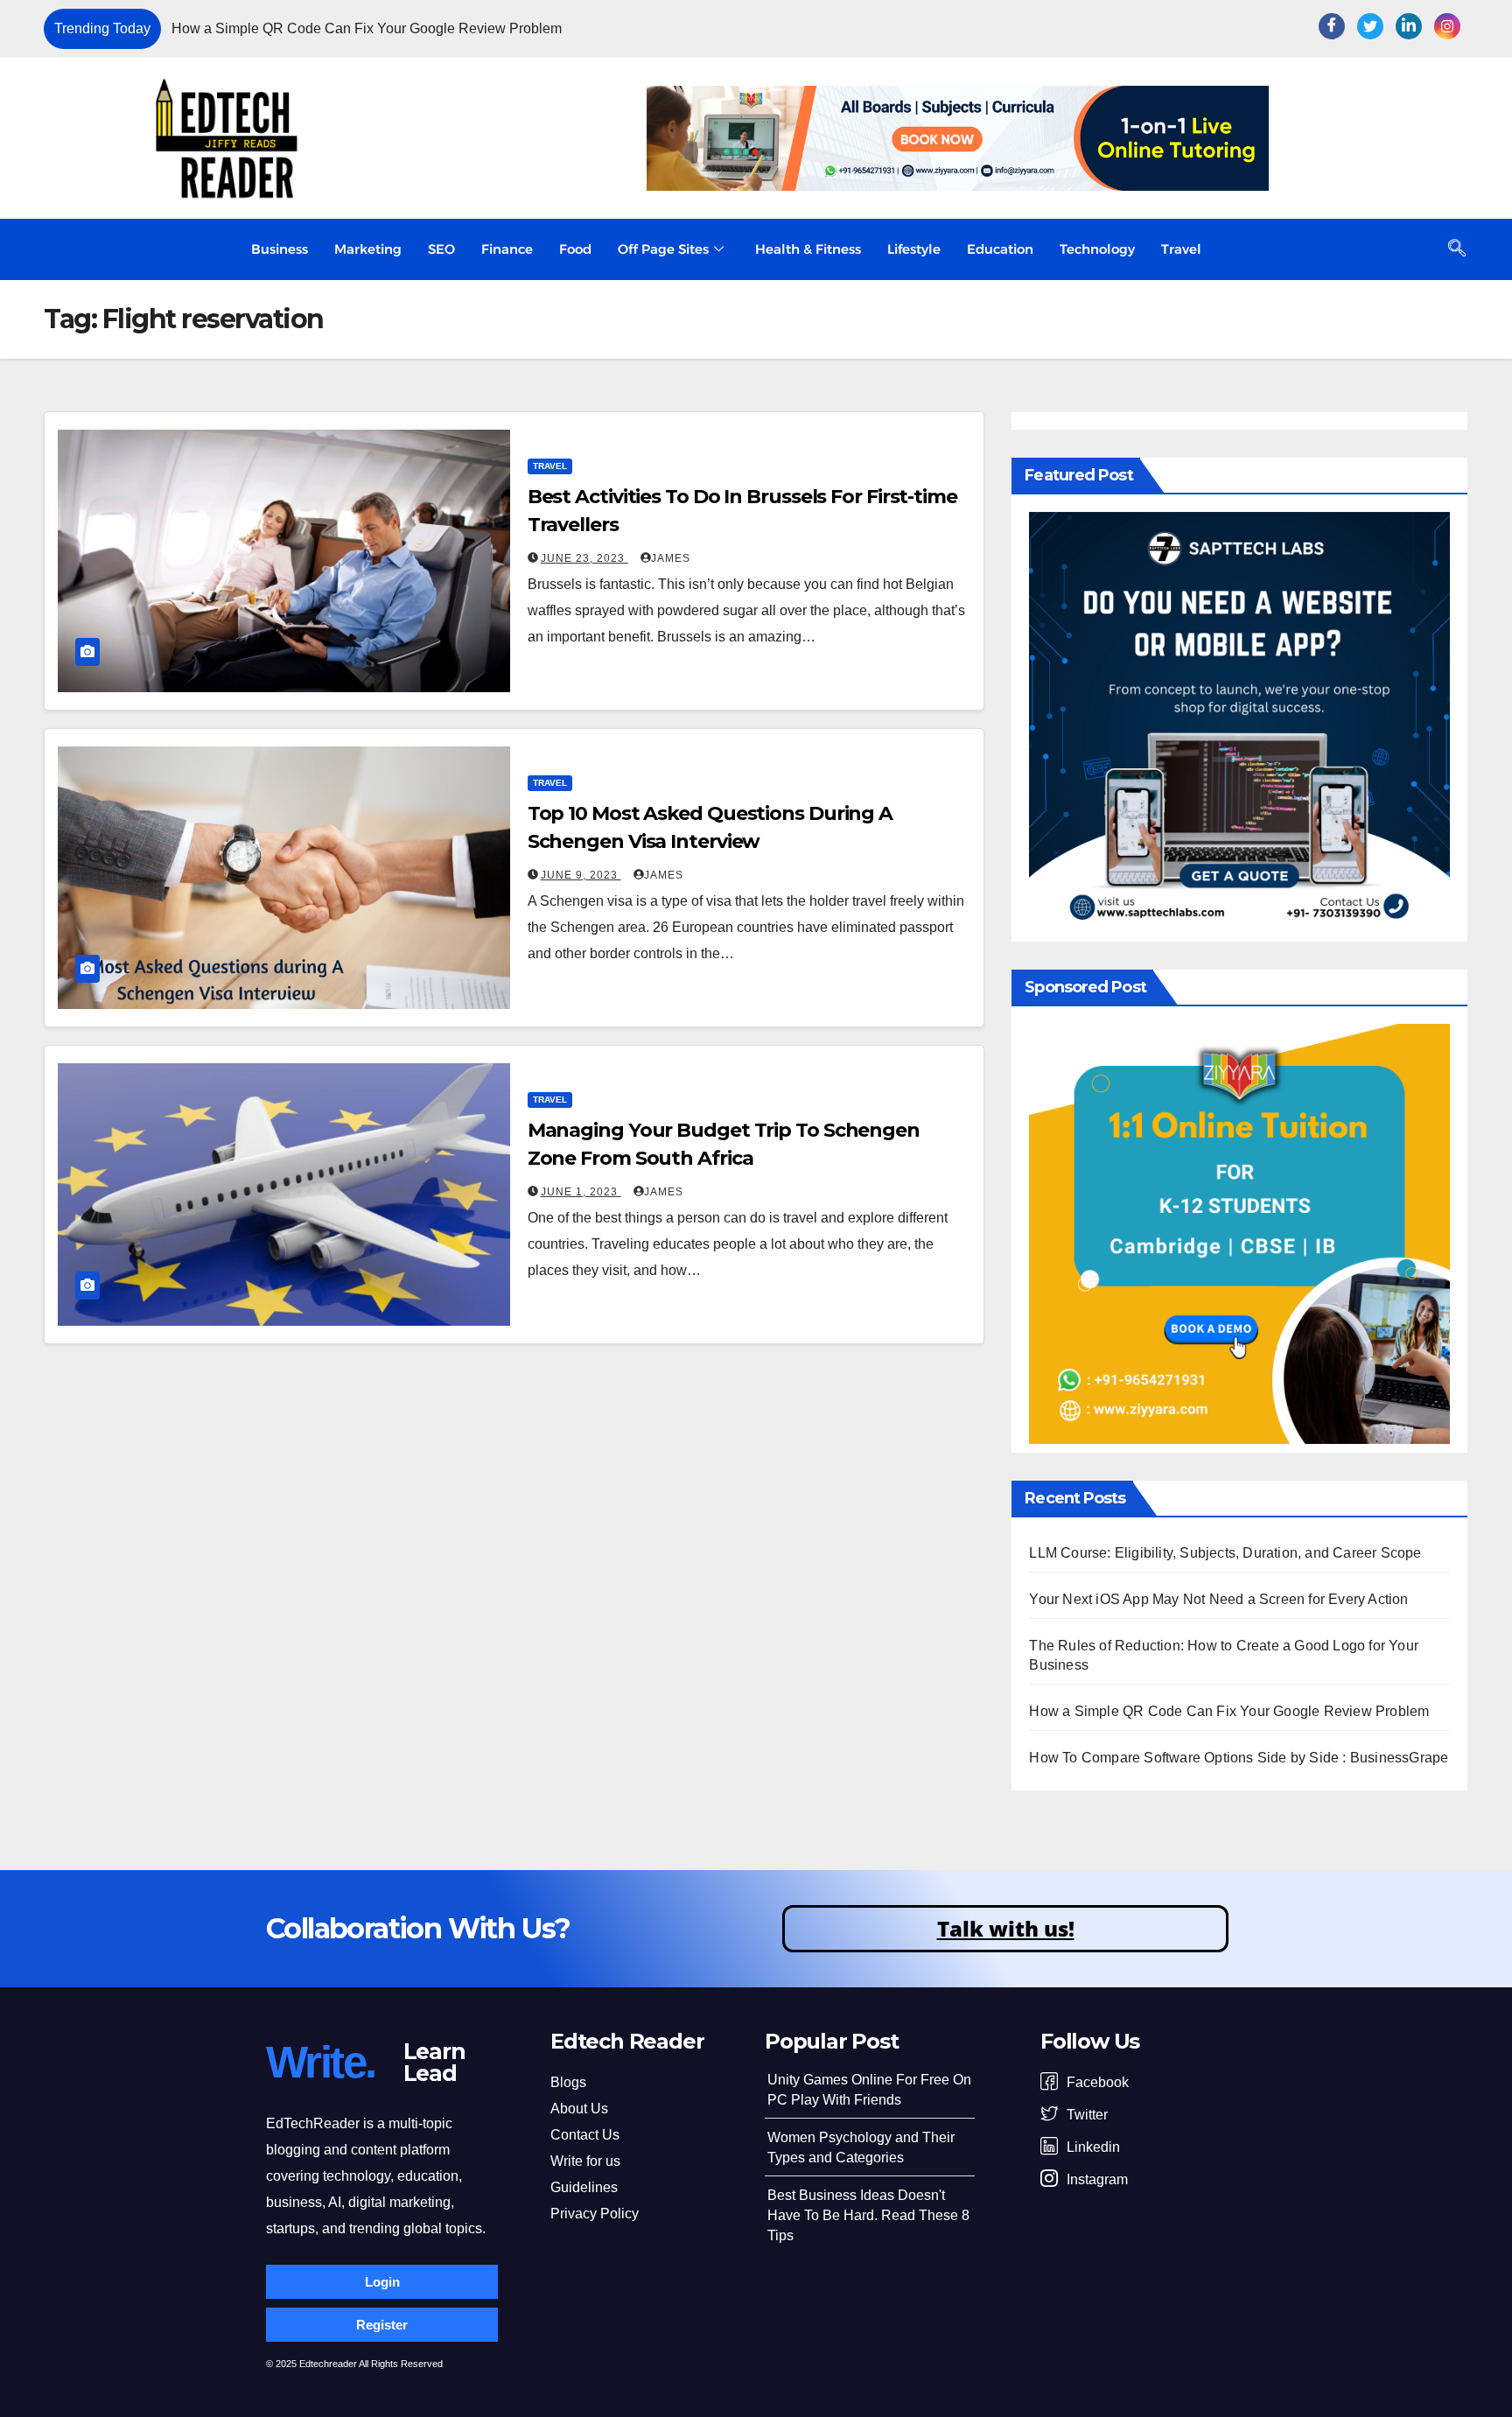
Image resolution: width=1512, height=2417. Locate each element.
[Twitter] (1370, 26)
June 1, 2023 (581, 1192)
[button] (1185, 29)
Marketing (368, 249)
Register (382, 2325)
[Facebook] (1332, 26)
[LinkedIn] (1409, 26)
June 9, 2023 (581, 875)
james (671, 558)
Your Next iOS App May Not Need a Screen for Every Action (1218, 1599)
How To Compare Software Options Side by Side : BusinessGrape (1239, 1758)
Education (1000, 249)
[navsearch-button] (1457, 249)
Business (280, 249)
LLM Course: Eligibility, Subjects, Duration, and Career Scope (1225, 1553)
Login (382, 2282)
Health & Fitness (808, 249)
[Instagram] (1447, 26)
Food (575, 249)
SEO (441, 249)
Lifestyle (914, 249)
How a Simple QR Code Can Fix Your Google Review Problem (367, 28)
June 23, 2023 (584, 558)
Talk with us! (1006, 1928)
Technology (1097, 249)
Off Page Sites (663, 249)
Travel (1181, 249)
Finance (507, 249)
